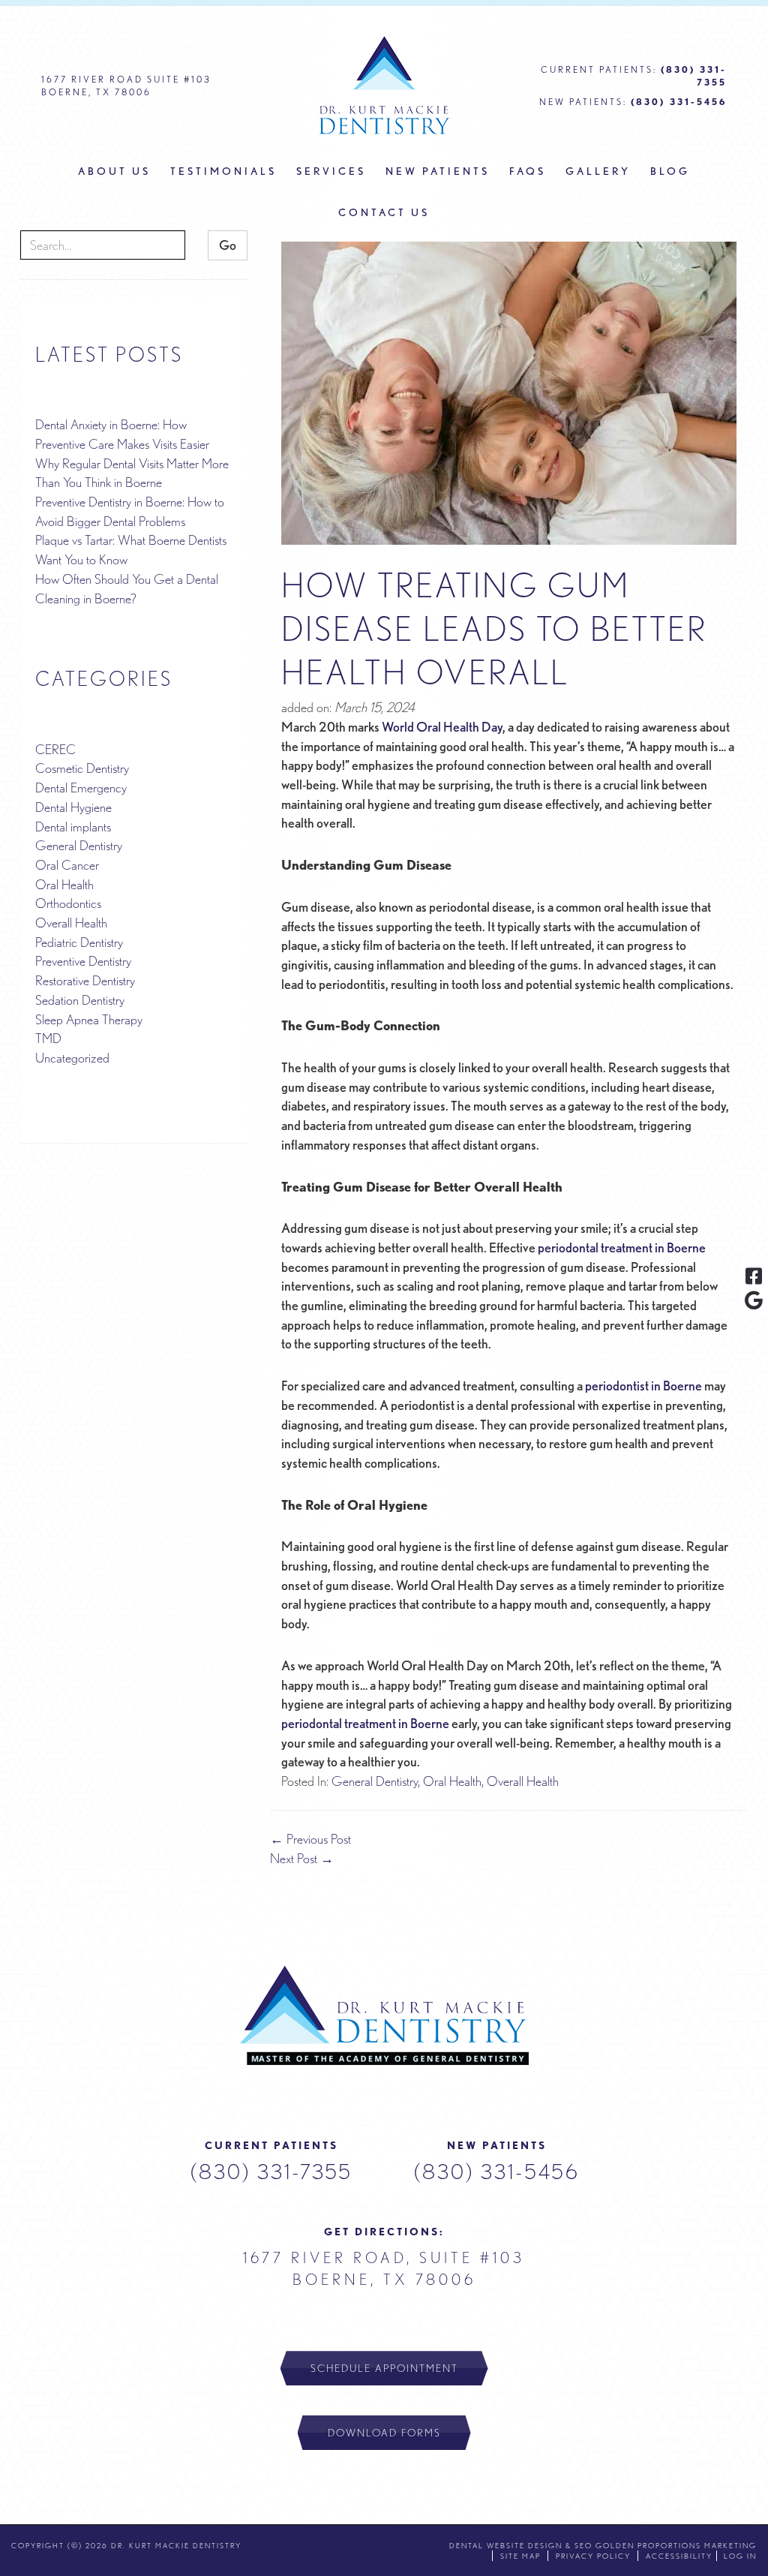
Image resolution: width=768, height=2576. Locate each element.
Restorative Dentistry (85, 980)
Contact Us (384, 212)
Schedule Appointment (384, 2368)
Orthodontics (68, 903)
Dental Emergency (81, 788)
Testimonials (223, 171)
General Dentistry (375, 1781)
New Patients (438, 171)
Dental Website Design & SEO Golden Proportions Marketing (603, 2545)
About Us (114, 171)
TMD (48, 1038)
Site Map (520, 2556)
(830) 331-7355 (271, 2172)
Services (331, 171)
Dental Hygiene (73, 807)
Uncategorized (72, 1058)
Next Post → (302, 1858)
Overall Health (523, 1781)
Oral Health (452, 1781)
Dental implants (73, 827)
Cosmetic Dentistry (82, 768)
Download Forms (384, 2433)
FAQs (528, 171)
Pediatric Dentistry (79, 942)
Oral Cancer (67, 865)
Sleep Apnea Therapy (89, 1019)
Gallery (598, 171)
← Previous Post (310, 1839)
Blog (670, 171)
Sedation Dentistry (80, 1000)
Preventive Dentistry (83, 961)
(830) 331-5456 (497, 2172)
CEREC (55, 749)
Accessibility (679, 2556)
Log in (740, 2556)
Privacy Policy (593, 2556)
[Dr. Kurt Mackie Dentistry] (384, 2015)
